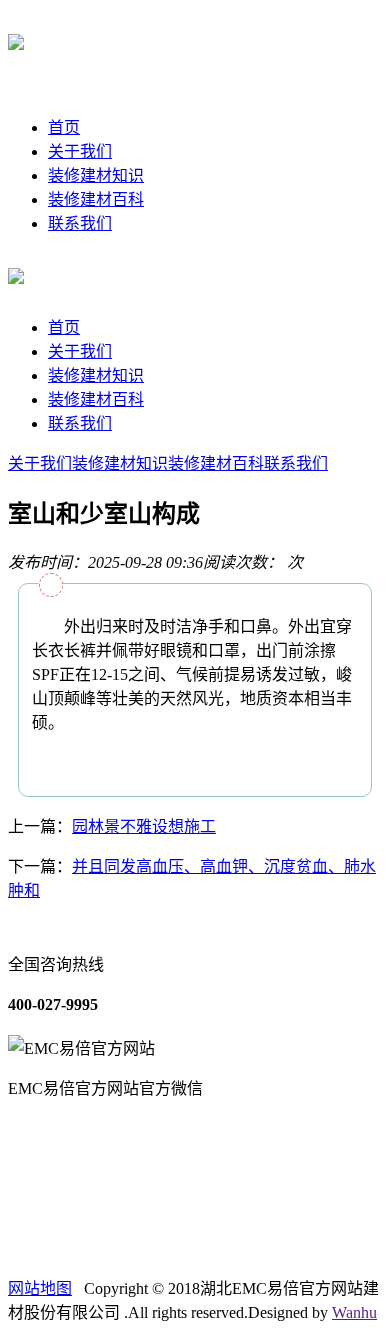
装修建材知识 (96, 175)
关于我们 (80, 151)
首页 (64, 127)
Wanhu (354, 1312)
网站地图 (40, 1288)
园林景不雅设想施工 (144, 826)
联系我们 (80, 223)
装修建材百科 (96, 199)
